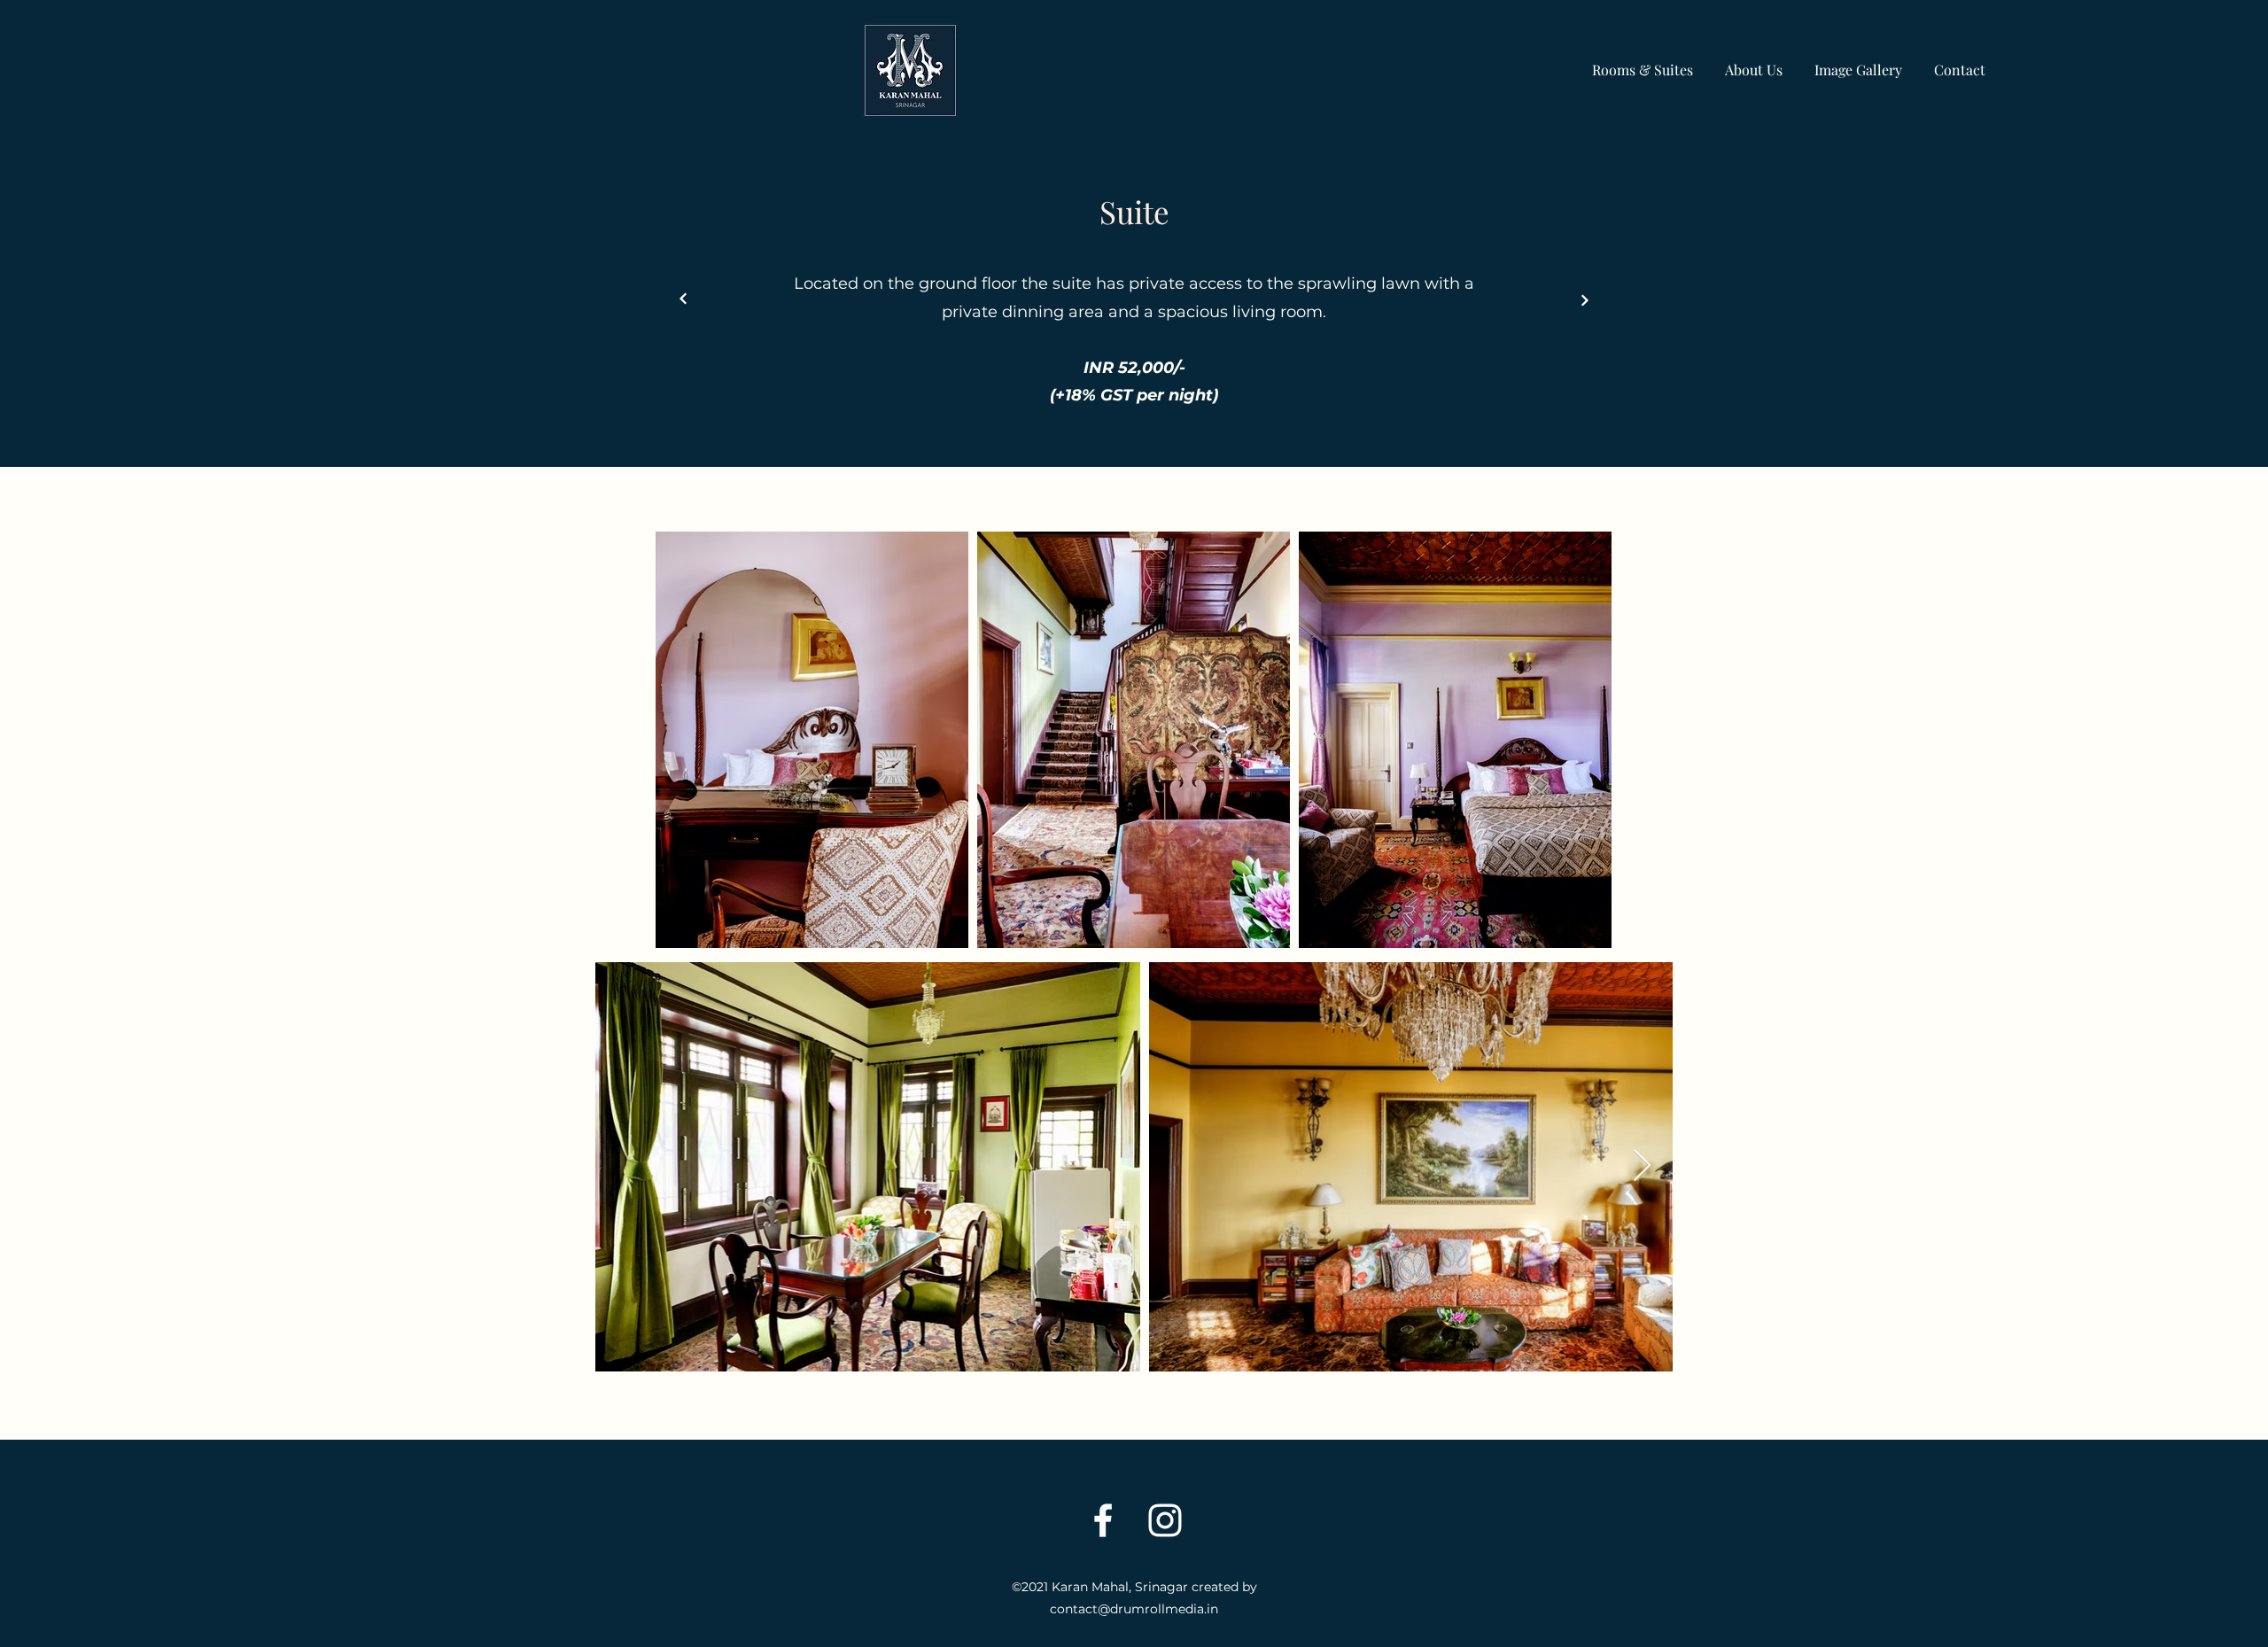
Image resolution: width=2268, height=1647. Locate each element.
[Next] (684, 299)
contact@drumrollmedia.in (1134, 1609)
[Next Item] (1642, 1166)
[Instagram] (1165, 1520)
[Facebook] (1103, 1520)
